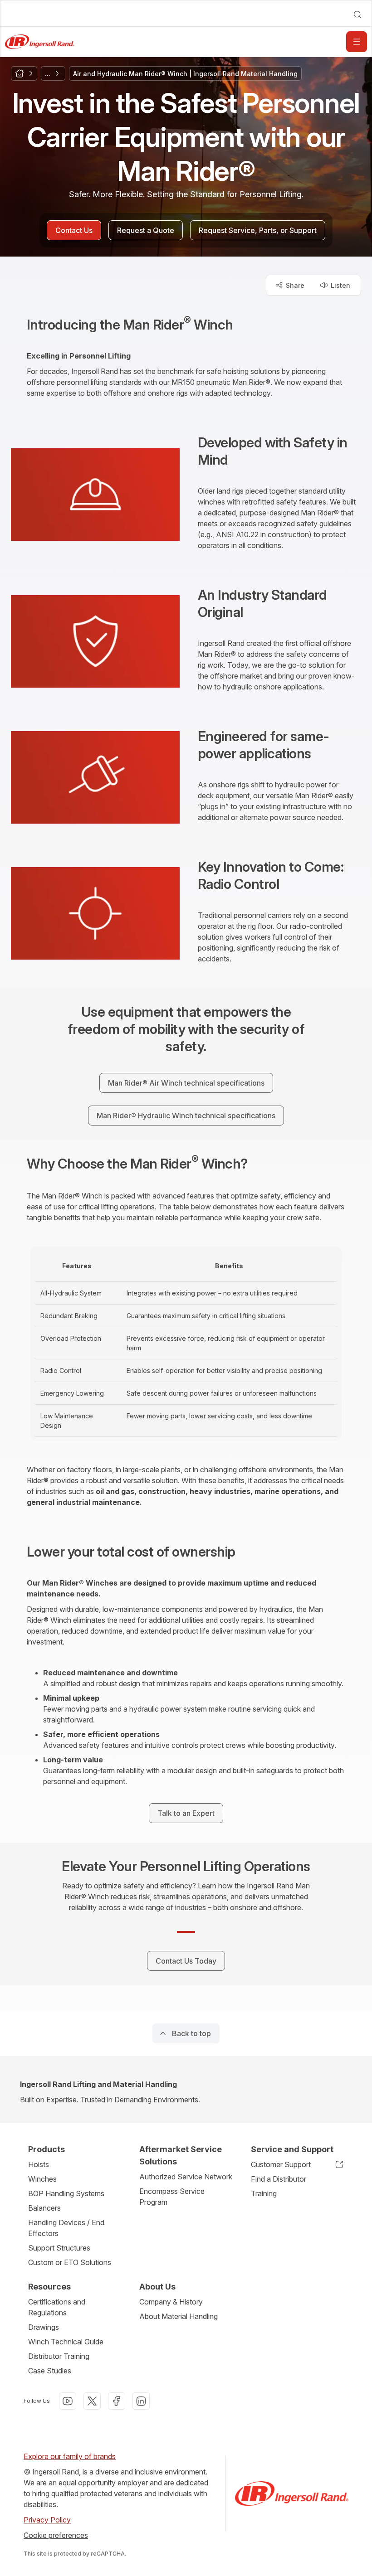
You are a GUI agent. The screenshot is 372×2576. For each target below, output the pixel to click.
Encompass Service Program (172, 2197)
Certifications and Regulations (57, 2307)
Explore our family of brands (70, 2456)
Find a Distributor (279, 2179)
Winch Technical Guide (66, 2342)
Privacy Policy (47, 2520)
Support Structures (59, 2248)
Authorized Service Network (186, 2177)
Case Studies (50, 2371)
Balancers (44, 2208)
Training (264, 2193)
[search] (357, 15)
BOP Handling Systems (66, 2193)
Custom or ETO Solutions (70, 2262)
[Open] (357, 42)
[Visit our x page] (92, 2401)
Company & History (171, 2302)
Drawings (44, 2327)
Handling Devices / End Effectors (66, 2228)
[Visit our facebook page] (117, 2401)
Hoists (39, 2164)
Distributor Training (59, 2356)
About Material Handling (179, 2316)
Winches (42, 2179)
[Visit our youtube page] (68, 2401)
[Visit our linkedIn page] (141, 2401)
